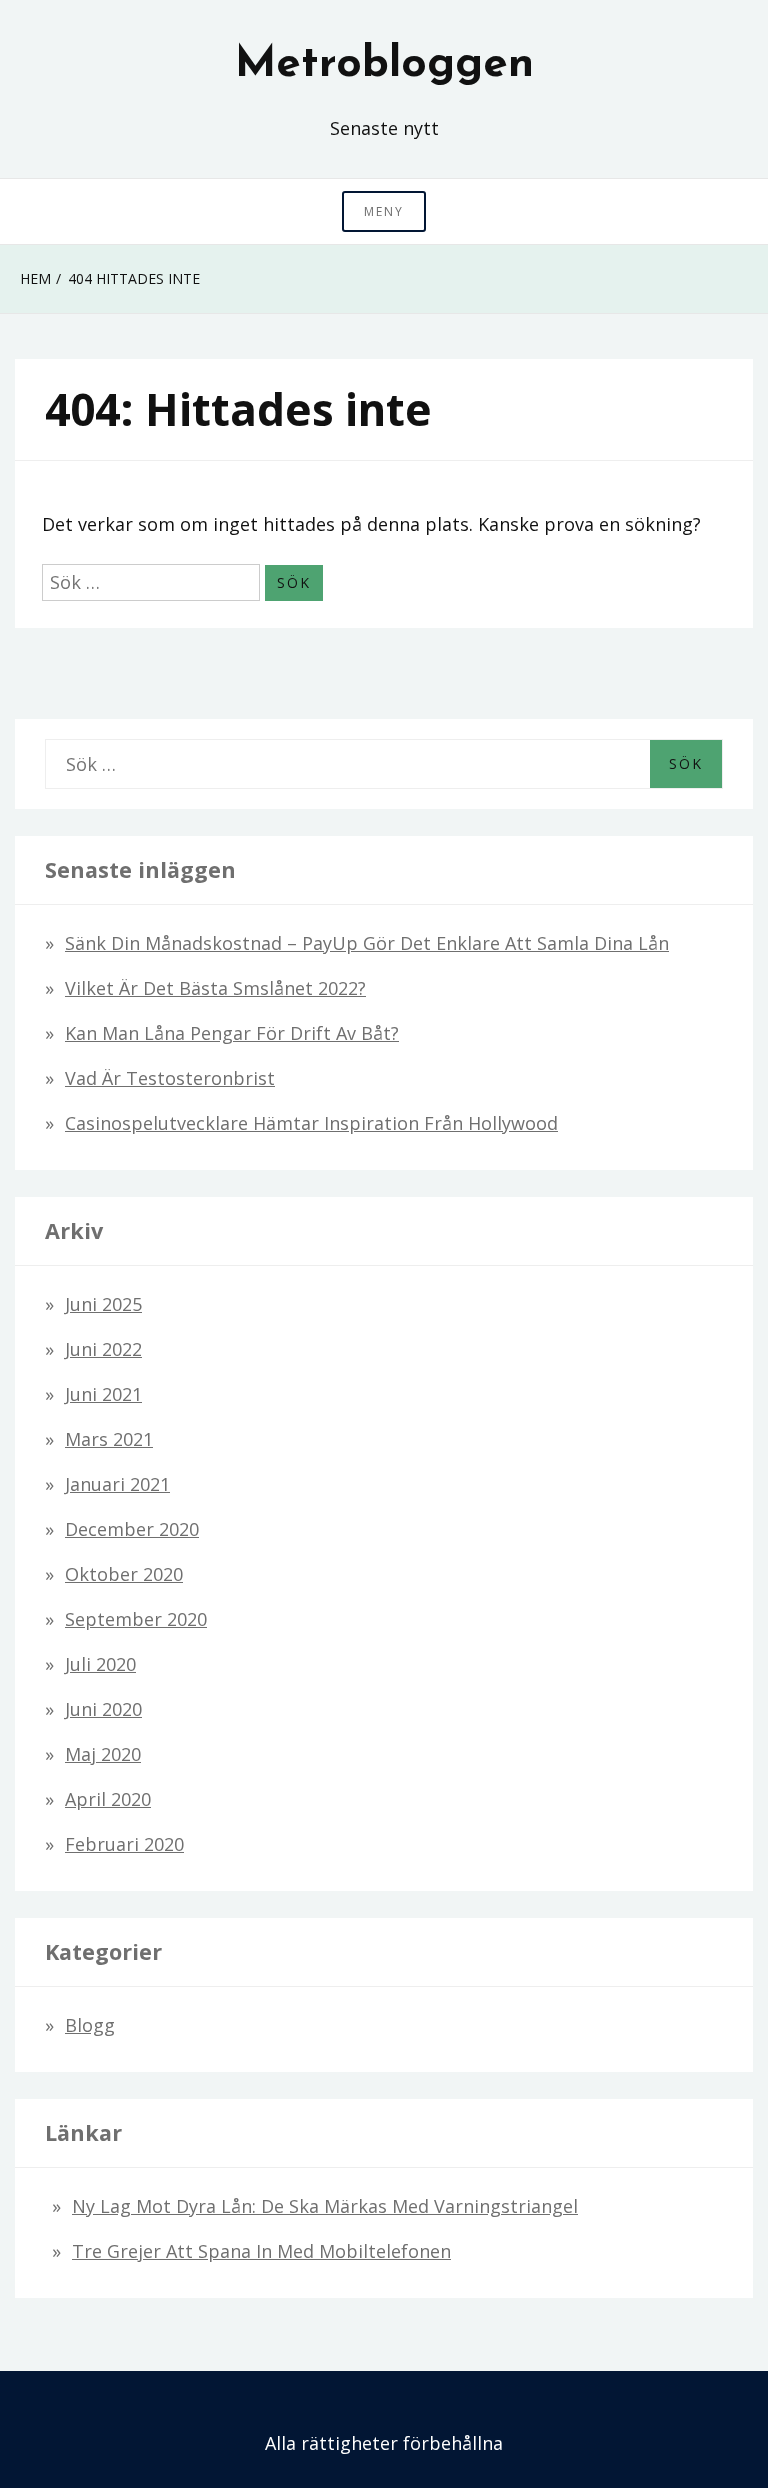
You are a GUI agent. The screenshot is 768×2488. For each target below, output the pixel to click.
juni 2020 (103, 1709)
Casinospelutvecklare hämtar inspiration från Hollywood (311, 1123)
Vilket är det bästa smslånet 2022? (215, 988)
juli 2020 (100, 1664)
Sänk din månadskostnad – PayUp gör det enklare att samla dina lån (367, 943)
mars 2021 (109, 1439)
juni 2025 (103, 1304)
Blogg (90, 2025)
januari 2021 (117, 1484)
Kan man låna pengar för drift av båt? (232, 1033)
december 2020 (132, 1529)
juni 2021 (103, 1394)
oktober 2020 (124, 1574)
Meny (384, 211)
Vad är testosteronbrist (170, 1078)
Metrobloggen (384, 65)
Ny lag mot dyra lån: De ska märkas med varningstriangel (325, 2206)
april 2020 (108, 1799)
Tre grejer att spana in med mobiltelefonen (261, 2251)
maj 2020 (103, 1754)
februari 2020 (124, 1844)
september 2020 (136, 1619)
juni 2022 (103, 1349)
